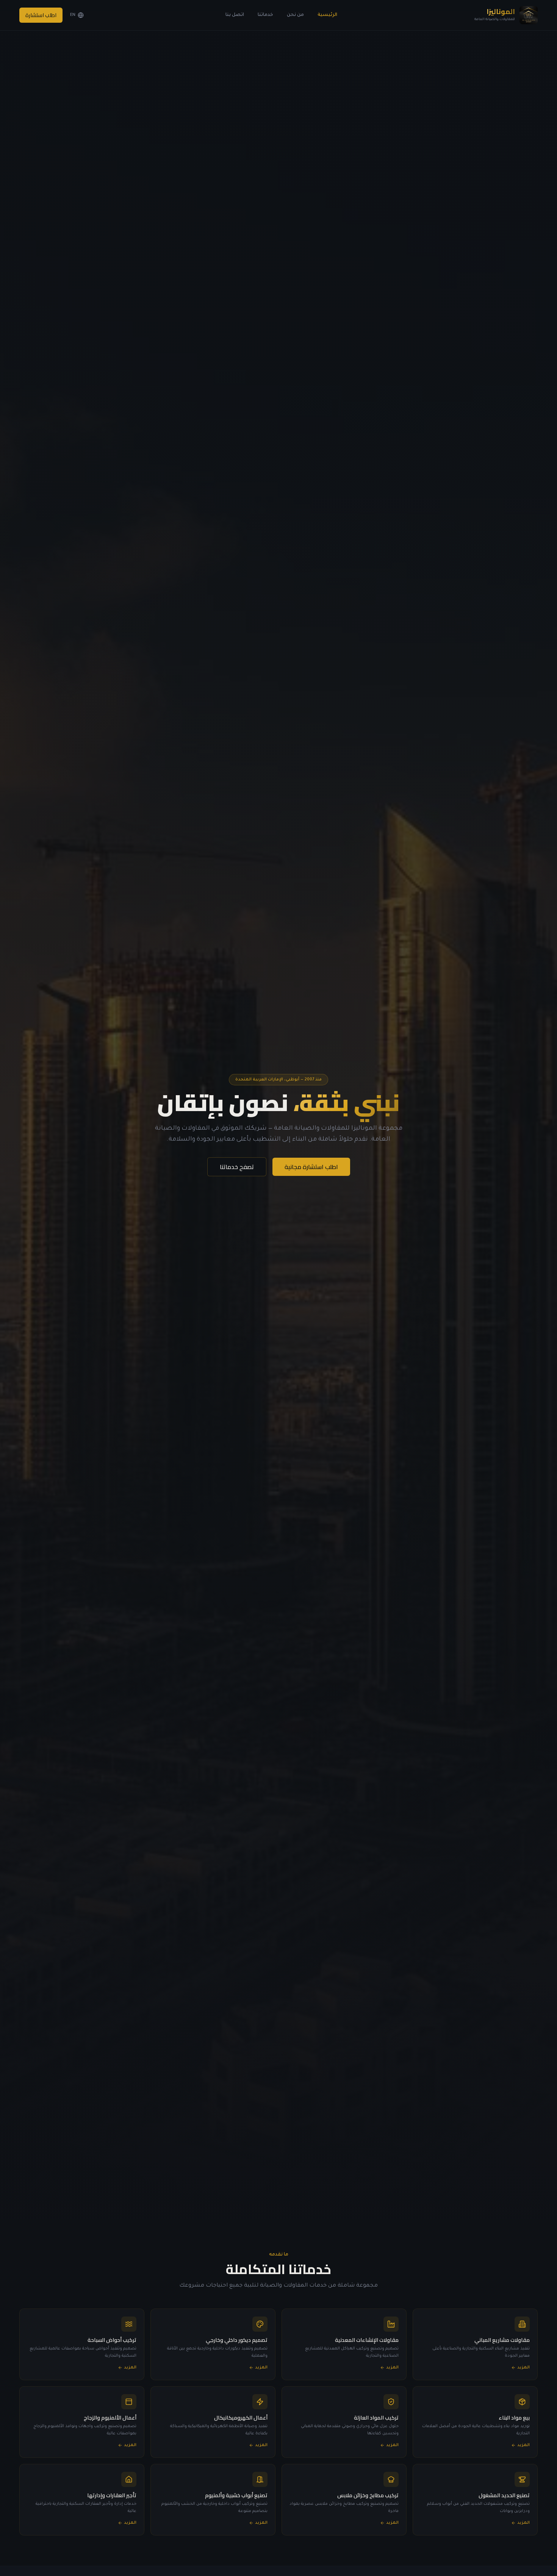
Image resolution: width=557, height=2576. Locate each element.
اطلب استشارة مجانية (311, 1167)
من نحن (295, 15)
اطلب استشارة (41, 15)
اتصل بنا (235, 15)
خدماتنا (265, 15)
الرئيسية (327, 15)
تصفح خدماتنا (237, 1167)
